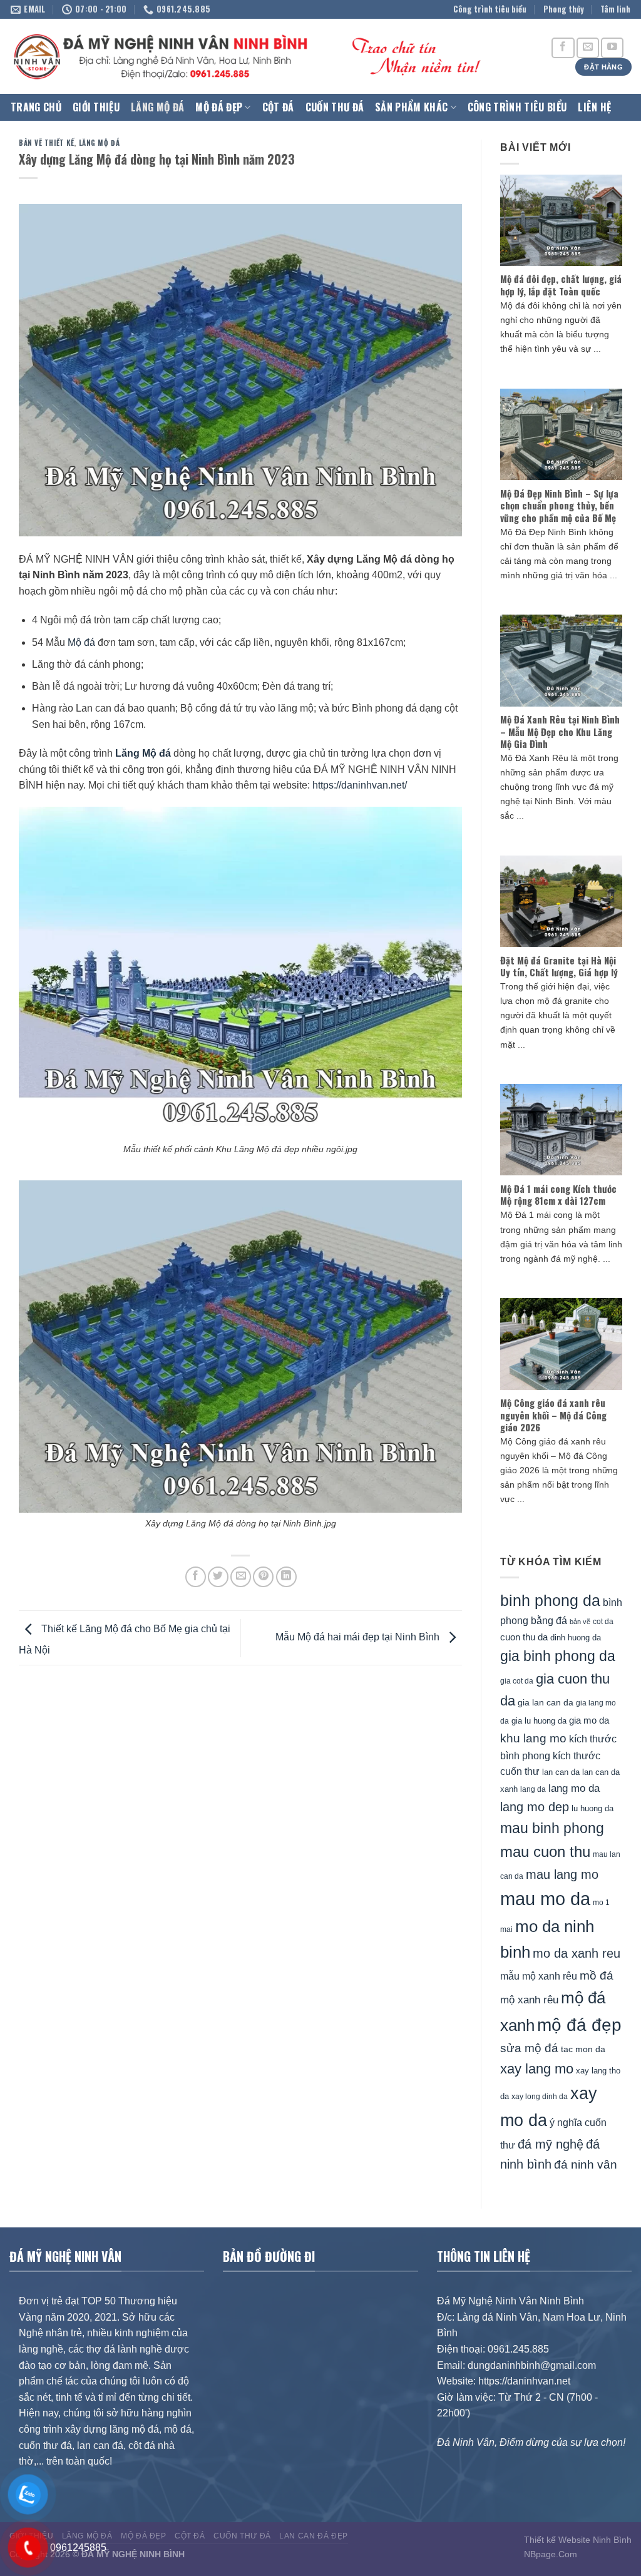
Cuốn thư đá (335, 107)
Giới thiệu (96, 107)
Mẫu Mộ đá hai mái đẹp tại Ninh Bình (359, 1637)
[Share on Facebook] (196, 1577)
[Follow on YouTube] (612, 48)
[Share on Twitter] (218, 1577)
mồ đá (597, 1975)
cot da (603, 1622)
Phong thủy (564, 9)
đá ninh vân (586, 2165)
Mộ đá (81, 642)
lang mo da (574, 1788)
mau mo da (545, 1899)
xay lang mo (537, 2069)
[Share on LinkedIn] (286, 1577)
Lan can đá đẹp (314, 2536)
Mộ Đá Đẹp (219, 107)
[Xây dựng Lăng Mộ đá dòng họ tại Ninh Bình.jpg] (240, 1346)
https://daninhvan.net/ (360, 785)
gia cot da (517, 1681)
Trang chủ (36, 107)
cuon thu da (524, 1637)
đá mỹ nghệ (551, 2144)
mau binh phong (552, 1828)
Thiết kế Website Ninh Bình (578, 2540)
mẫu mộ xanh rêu (539, 1976)
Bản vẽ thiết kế (46, 143)
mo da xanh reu (577, 1953)
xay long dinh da (540, 2097)
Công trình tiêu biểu (490, 9)
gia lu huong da (539, 1721)
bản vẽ (580, 1622)
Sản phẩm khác (411, 107)
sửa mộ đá (529, 2048)
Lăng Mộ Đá (157, 107)
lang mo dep (535, 1807)
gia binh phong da (558, 1656)
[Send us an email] (588, 48)
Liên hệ (594, 107)
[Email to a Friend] (241, 1577)
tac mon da (583, 2049)
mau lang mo (562, 1874)
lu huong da (592, 1808)
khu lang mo (533, 1738)
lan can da (561, 1772)
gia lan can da (546, 1702)
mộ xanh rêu (529, 2000)
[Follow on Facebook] (563, 48)
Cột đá (278, 107)
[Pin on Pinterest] (263, 1577)
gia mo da (589, 1720)
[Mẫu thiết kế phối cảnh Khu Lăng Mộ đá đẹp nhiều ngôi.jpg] (240, 972)
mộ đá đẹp (579, 2025)
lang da (533, 1789)
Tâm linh (615, 9)
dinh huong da (576, 1638)
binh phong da (550, 1601)
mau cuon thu (545, 1852)
